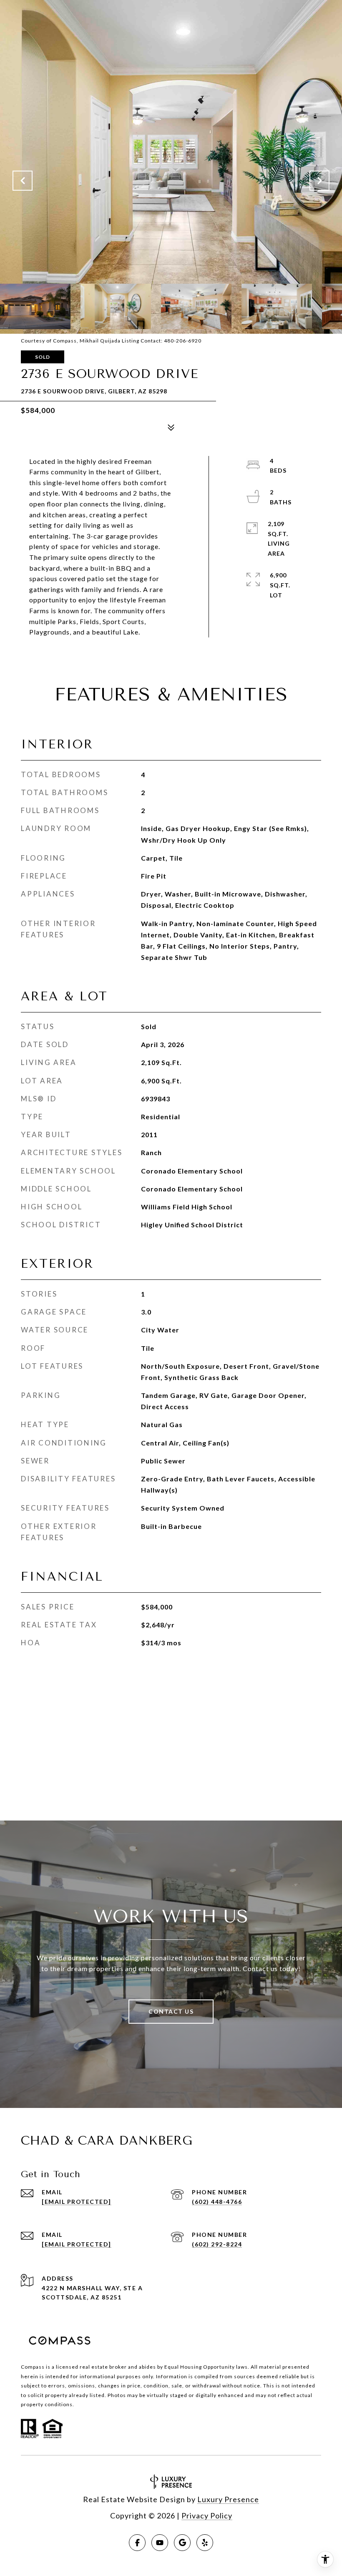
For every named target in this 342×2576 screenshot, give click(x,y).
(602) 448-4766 (217, 2202)
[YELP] (205, 2543)
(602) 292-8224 (217, 2244)
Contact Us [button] (171, 2011)
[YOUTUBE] (160, 2543)
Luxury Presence (228, 2499)
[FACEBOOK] (137, 2543)
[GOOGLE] (182, 2543)
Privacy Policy (207, 2516)
